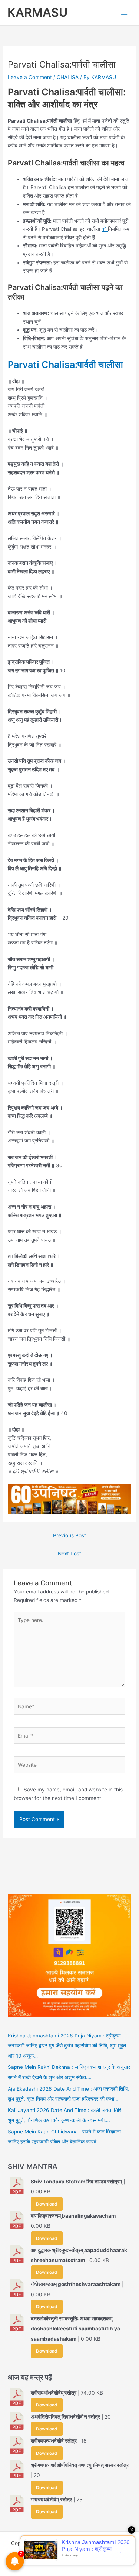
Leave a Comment (30, 77)
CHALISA (68, 77)
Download (47, 2204)
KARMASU (37, 12)
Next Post (69, 1554)
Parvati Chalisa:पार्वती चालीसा (65, 365)
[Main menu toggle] (124, 13)
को (105, 229)
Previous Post (69, 1535)
